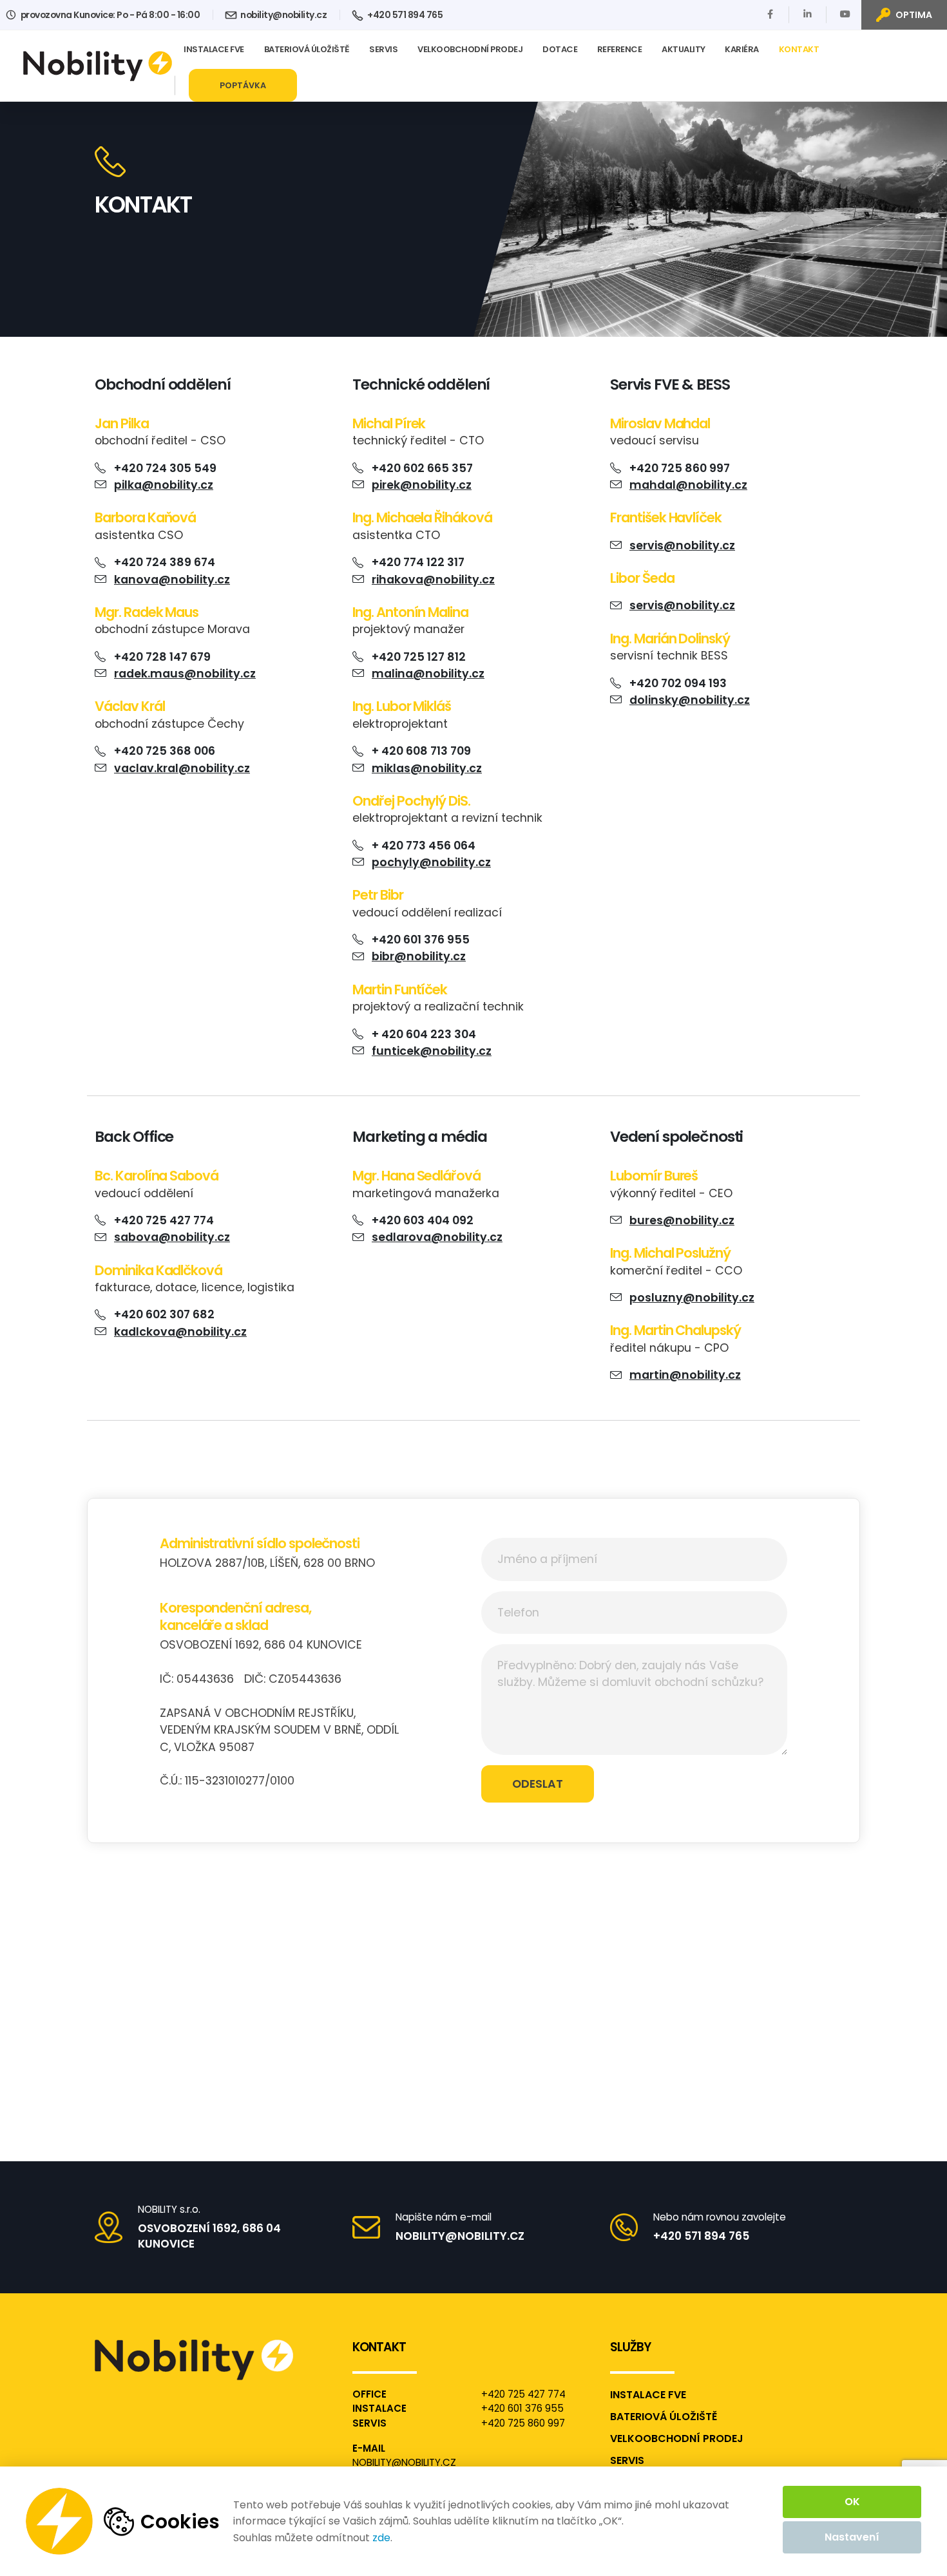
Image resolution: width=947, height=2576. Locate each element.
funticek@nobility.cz (432, 1051)
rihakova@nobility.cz (433, 580)
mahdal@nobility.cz (688, 485)
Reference (620, 49)
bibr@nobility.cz (419, 956)
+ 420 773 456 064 (424, 846)
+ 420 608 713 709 (421, 751)
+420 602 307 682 (164, 1314)
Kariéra (742, 49)
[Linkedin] (808, 14)
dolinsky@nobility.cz (690, 700)
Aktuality (684, 49)
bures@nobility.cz (682, 1220)
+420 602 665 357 (422, 468)
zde (381, 2538)
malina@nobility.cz (428, 674)
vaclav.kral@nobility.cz (182, 768)
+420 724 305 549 (165, 468)
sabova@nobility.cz (172, 1237)
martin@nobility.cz (685, 1375)
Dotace (560, 49)
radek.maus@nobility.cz (185, 674)
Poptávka (243, 85)
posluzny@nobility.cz (692, 1298)
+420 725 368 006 (165, 751)
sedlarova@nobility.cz (437, 1237)
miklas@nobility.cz (427, 768)
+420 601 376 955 (421, 940)
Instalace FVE (214, 49)
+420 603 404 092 (423, 1220)
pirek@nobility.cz (422, 485)
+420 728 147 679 (162, 657)
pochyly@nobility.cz (431, 862)
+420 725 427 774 (164, 1220)
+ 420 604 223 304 (424, 1034)
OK (852, 2502)
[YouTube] (845, 14)
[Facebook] (770, 14)
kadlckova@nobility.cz (180, 1332)
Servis (383, 49)
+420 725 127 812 (419, 657)
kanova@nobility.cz (172, 580)
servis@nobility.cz (682, 545)
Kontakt (799, 49)
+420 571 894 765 (404, 15)
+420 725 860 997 (680, 468)
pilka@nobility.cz (164, 485)
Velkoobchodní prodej (470, 49)
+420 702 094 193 (678, 683)
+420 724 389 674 (165, 562)
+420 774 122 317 (418, 562)
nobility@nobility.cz (283, 15)
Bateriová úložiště (307, 49)
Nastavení (852, 2537)
